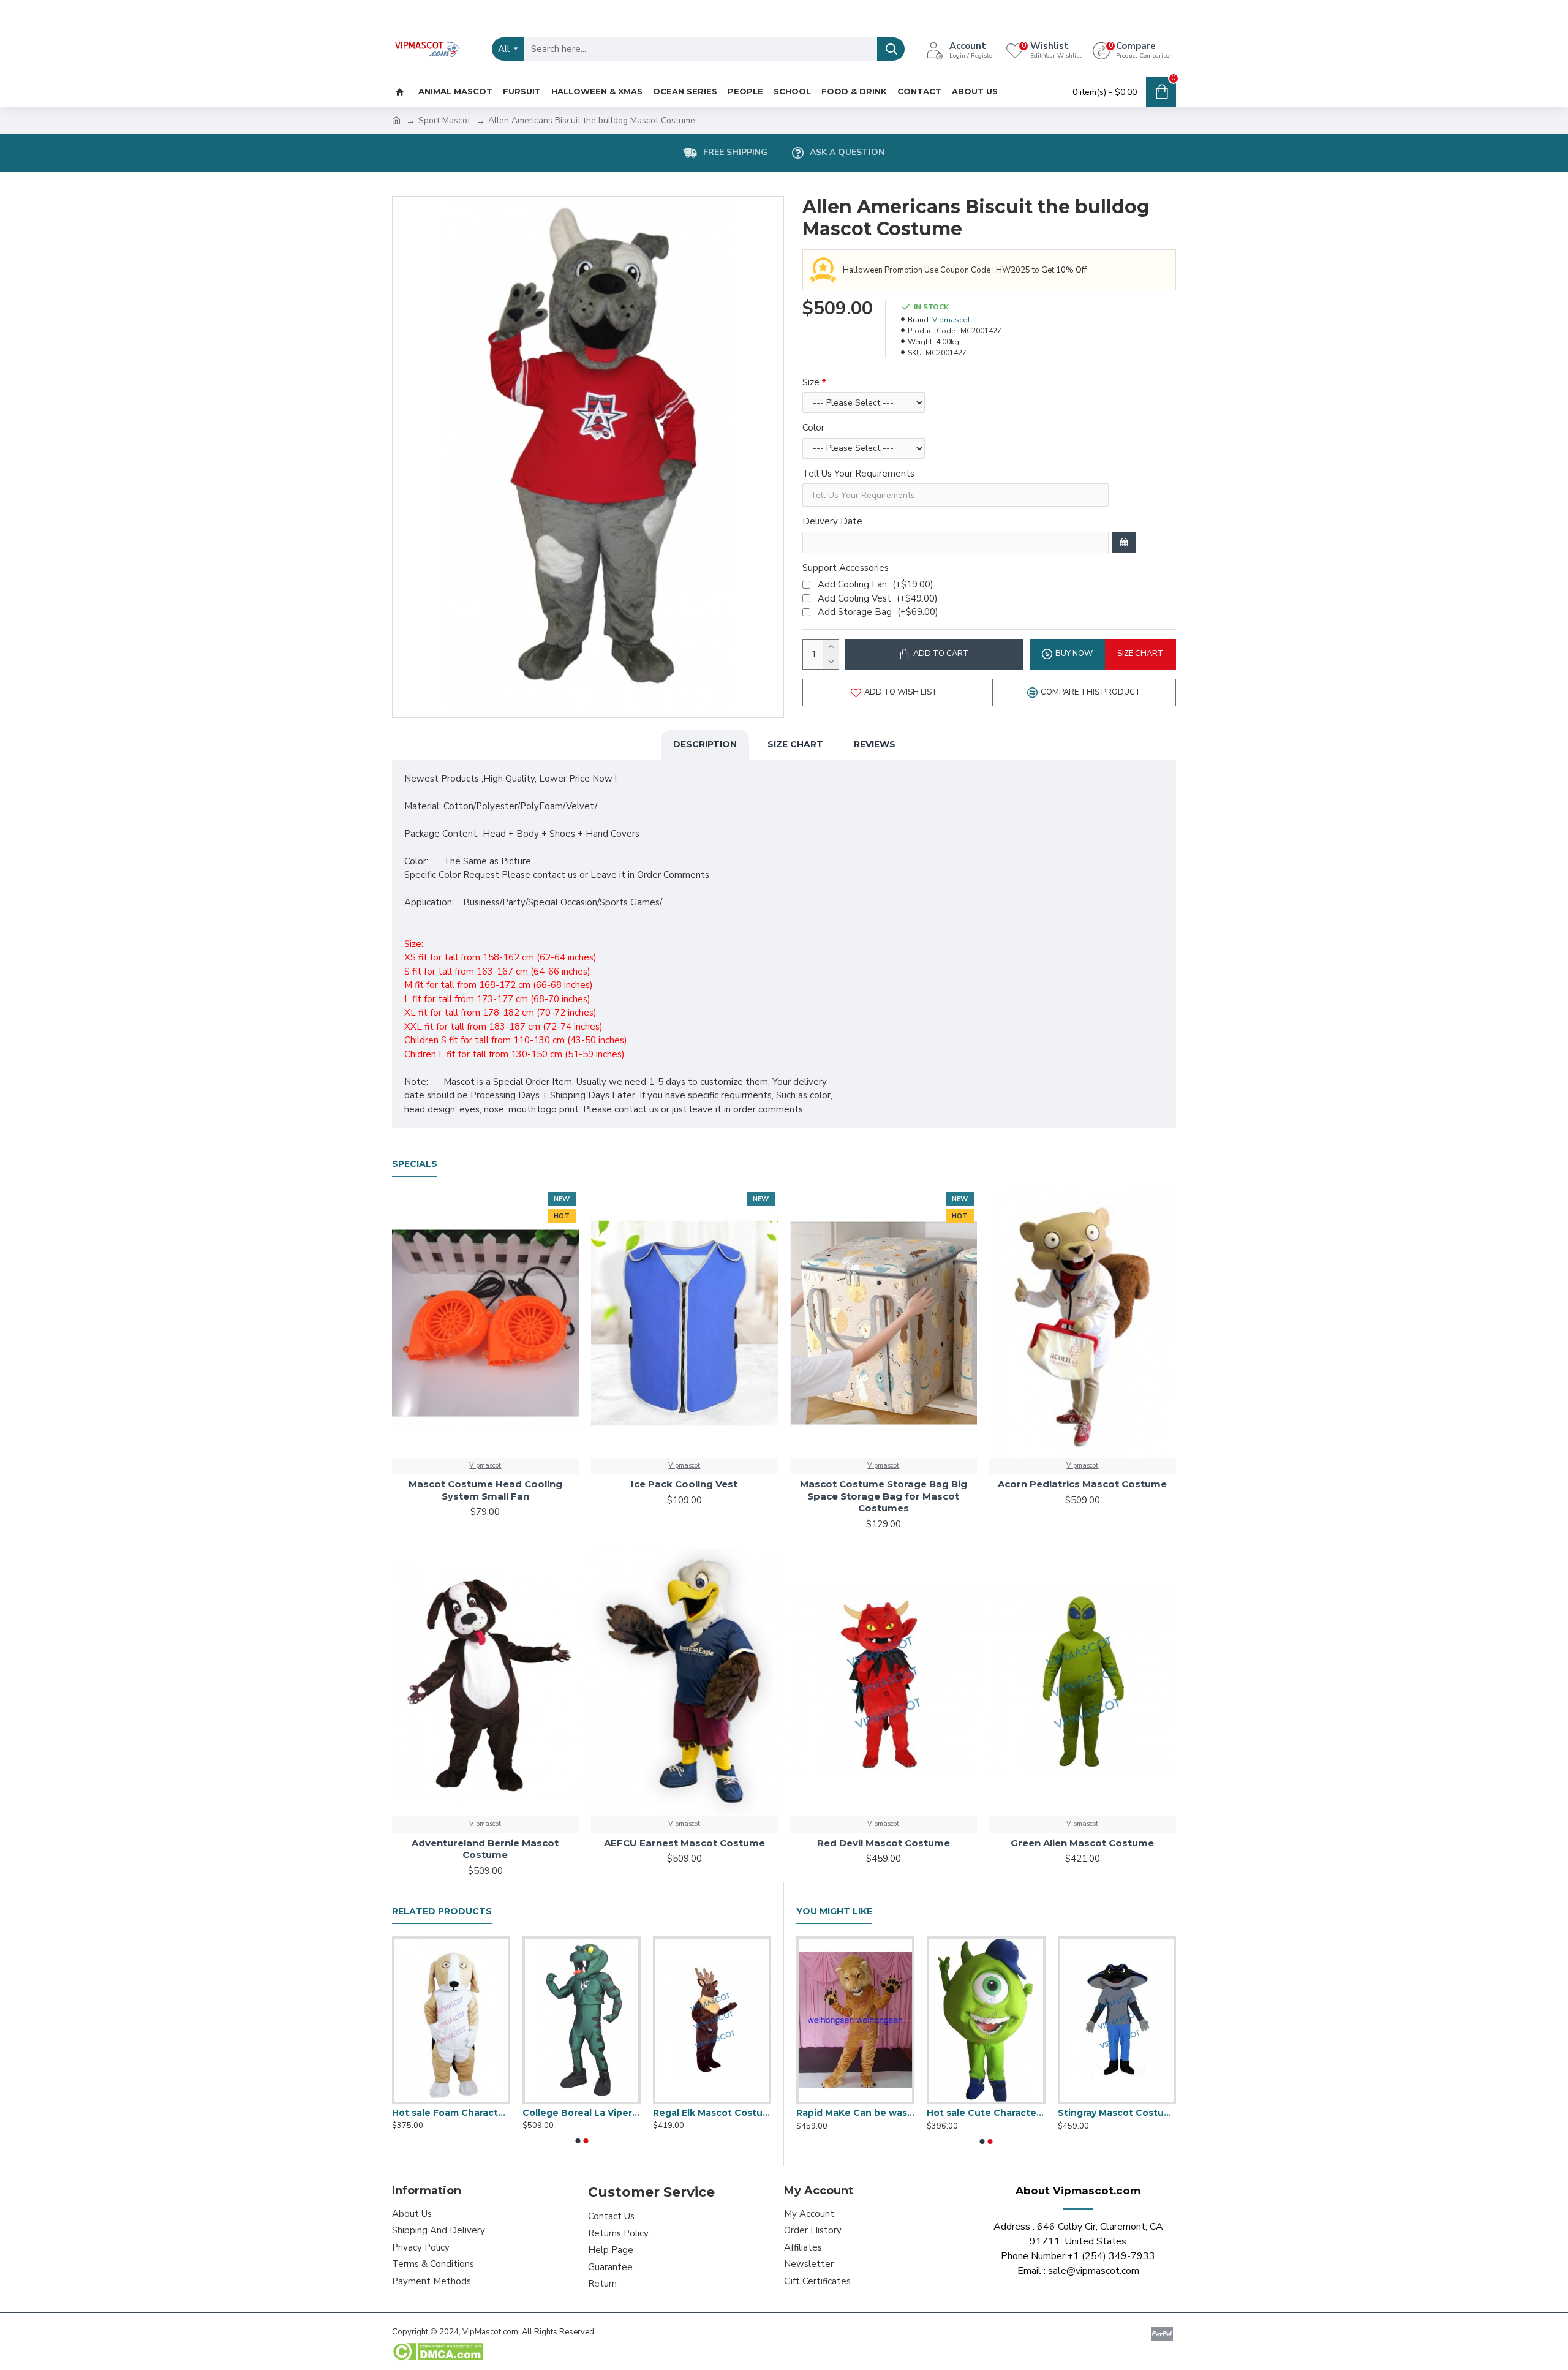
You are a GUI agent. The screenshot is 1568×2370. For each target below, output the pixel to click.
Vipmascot (951, 320)
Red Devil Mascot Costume (884, 1843)
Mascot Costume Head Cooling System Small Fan (485, 1490)
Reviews (875, 744)
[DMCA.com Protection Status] (438, 2352)
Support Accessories (846, 568)
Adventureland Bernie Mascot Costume (485, 1849)
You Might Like (834, 1911)
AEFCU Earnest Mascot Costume (684, 1843)
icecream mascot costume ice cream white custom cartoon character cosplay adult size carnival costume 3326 (712, 2113)
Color (813, 428)
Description (705, 744)
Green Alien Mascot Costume (1082, 1843)
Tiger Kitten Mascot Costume (855, 2113)
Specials (415, 1164)
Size (811, 382)
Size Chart (795, 744)
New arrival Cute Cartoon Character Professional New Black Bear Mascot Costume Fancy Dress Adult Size (986, 2113)
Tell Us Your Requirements (858, 474)
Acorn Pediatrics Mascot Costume (1082, 1484)
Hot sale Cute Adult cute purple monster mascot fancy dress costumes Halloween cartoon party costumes (582, 2113)
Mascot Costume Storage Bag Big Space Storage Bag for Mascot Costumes (884, 1496)
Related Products (442, 1911)
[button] (578, 2141)
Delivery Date (832, 521)
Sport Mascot (444, 120)
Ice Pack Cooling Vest (684, 1484)
